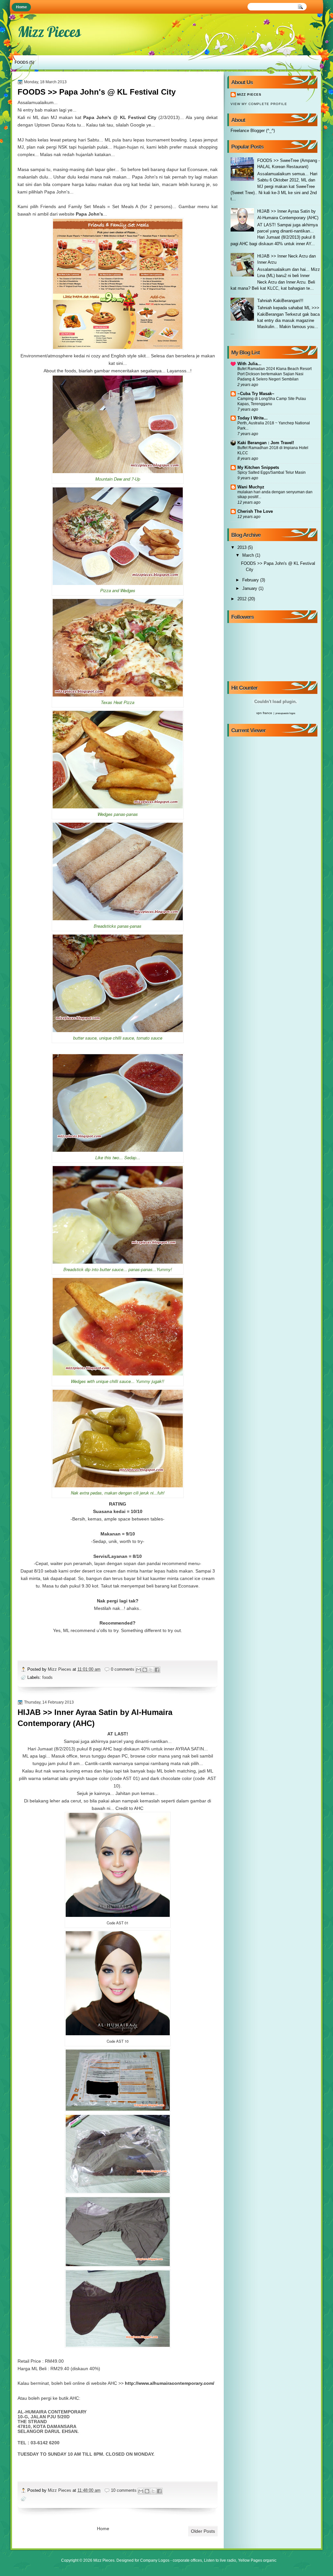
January (250, 588)
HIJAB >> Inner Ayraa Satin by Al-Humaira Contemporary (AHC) (95, 1718)
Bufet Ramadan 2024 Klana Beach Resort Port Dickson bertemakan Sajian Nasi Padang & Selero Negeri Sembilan (274, 374)
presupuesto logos (285, 713)
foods (21, 62)
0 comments (123, 1669)
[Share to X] (151, 1670)
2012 (243, 599)
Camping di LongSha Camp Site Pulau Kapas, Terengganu (272, 401)
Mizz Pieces (60, 1669)
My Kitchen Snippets (258, 467)
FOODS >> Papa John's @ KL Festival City (97, 92)
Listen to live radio (220, 2560)
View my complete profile (259, 104)
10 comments (124, 2490)
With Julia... (249, 364)
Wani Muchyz (251, 487)
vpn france (264, 713)
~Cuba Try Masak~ (256, 394)
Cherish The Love (255, 511)
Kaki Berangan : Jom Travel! (266, 443)
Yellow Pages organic (257, 2560)
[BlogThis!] (145, 1670)
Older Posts (203, 2531)
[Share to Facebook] (157, 1670)
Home (21, 7)
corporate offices (187, 2560)
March (249, 555)
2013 (243, 547)
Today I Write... (253, 418)
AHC (139, 1808)
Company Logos (155, 2560)
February (251, 580)
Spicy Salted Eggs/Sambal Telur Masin (272, 472)
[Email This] (139, 1670)
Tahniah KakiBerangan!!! (280, 301)
